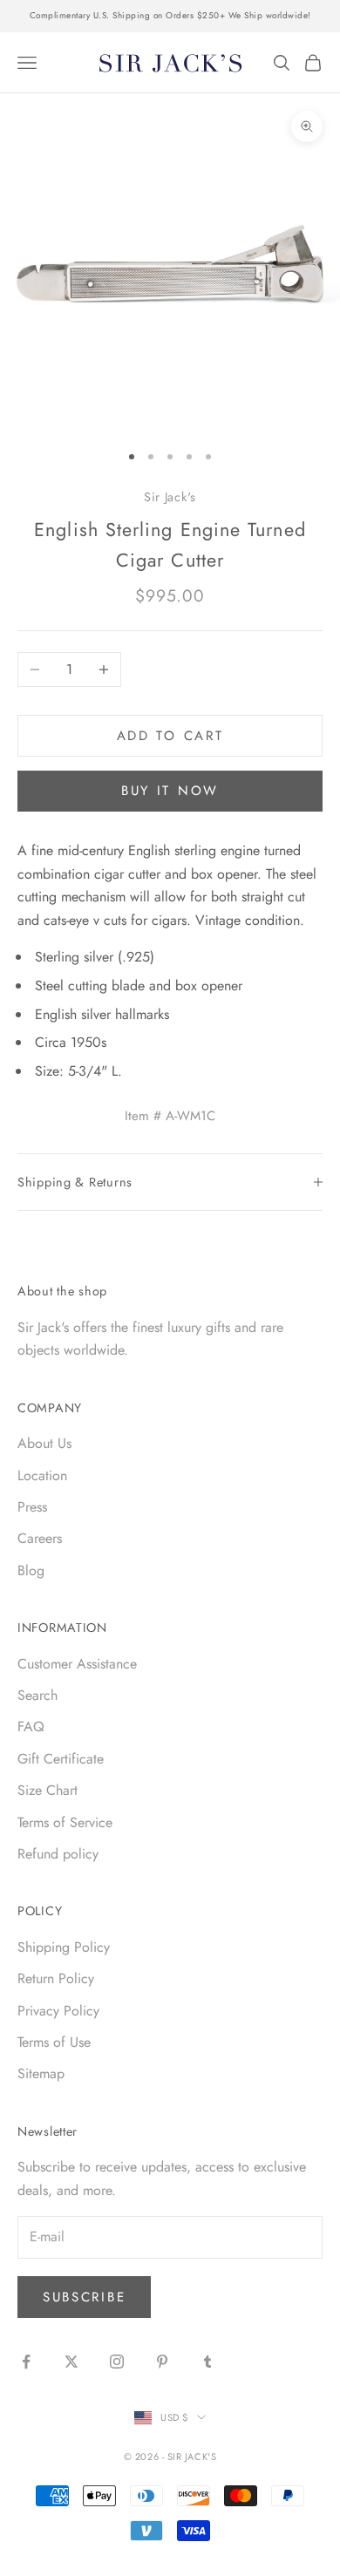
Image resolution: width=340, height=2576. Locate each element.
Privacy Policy (58, 2011)
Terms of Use (54, 2042)
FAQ (31, 1726)
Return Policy (56, 1978)
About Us (44, 1443)
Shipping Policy (64, 1947)
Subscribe (84, 2297)
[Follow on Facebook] (26, 2362)
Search (37, 1695)
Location (42, 1475)
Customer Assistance (77, 1664)
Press (32, 1507)
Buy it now (170, 791)
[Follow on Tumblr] (207, 2362)
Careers (40, 1538)
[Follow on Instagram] (117, 2362)
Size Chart (48, 1790)
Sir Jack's (170, 497)
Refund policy (58, 1854)
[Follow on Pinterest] (162, 2362)
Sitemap (41, 2073)
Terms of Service (65, 1822)
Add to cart (170, 736)
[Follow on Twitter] (71, 2362)
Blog (31, 1570)
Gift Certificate (61, 1759)
